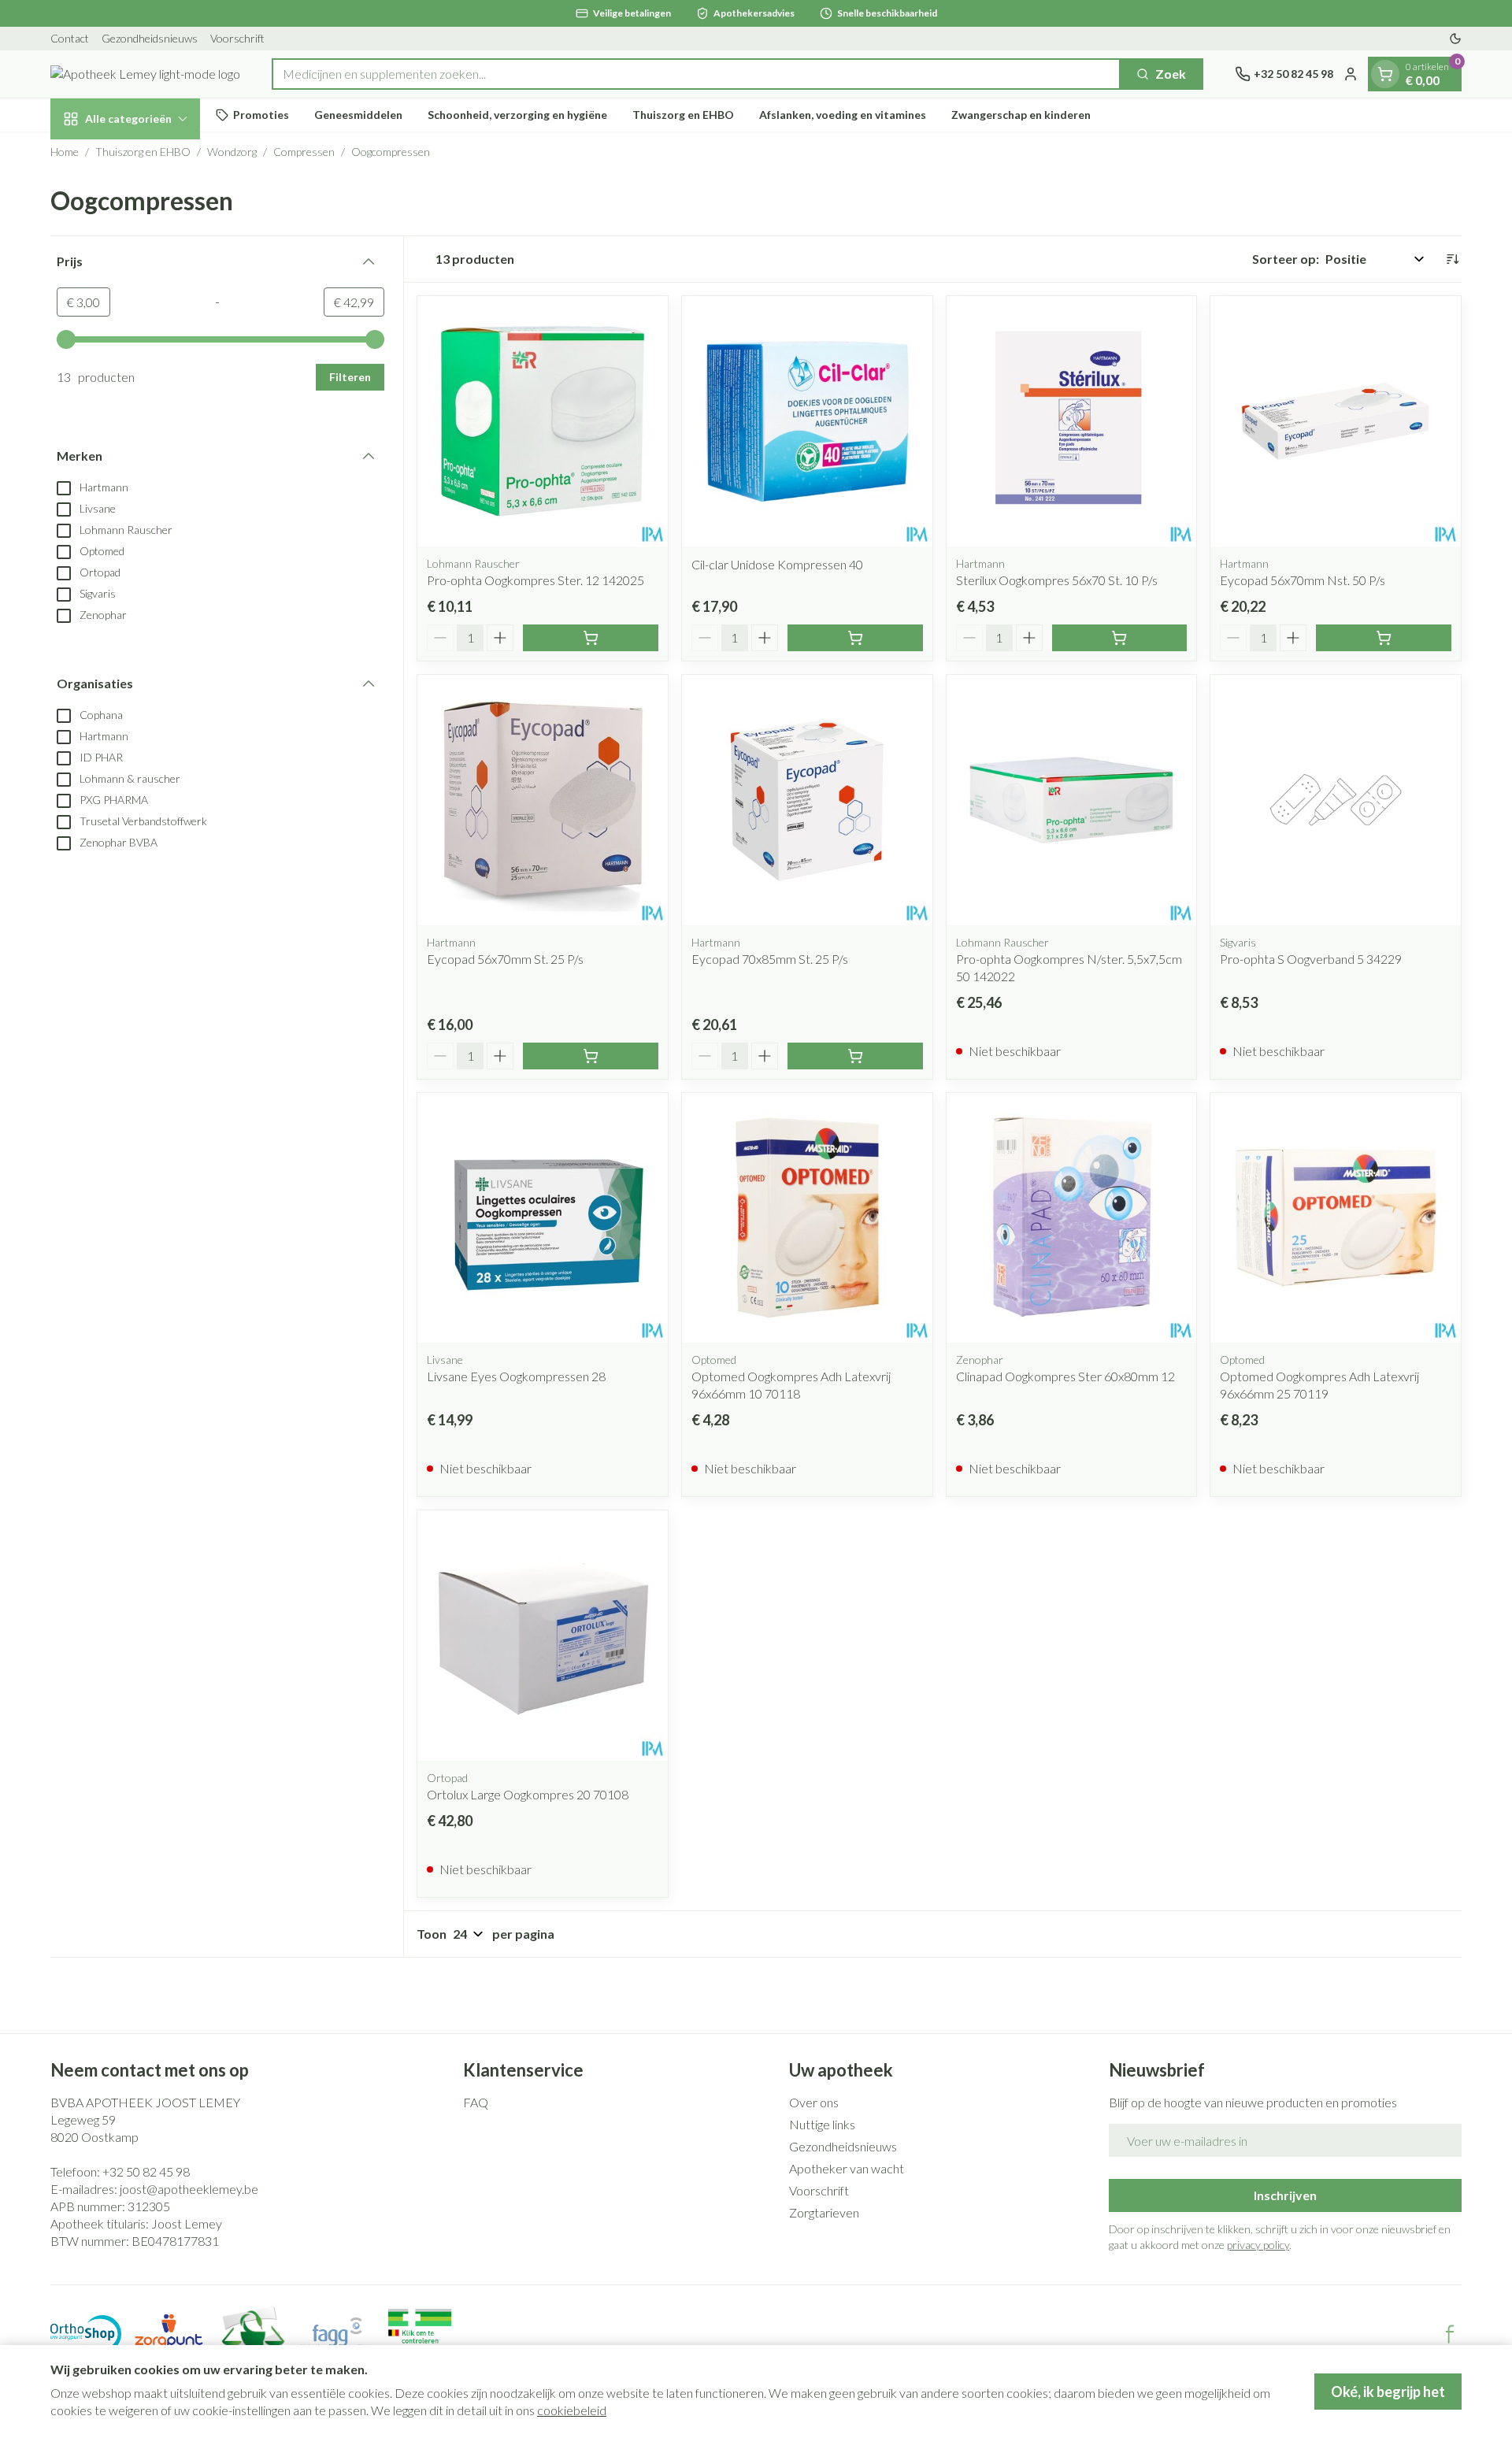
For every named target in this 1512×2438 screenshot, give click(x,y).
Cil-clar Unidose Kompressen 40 (777, 564)
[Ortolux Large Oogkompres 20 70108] (543, 1636)
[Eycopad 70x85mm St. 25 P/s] (807, 800)
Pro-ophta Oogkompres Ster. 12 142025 (535, 580)
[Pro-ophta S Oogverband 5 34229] (1336, 800)
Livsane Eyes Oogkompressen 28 (516, 1376)
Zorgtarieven (824, 2212)
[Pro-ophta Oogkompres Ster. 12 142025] (543, 421)
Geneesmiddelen (358, 115)
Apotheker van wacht (847, 2168)
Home (65, 152)
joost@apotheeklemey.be (189, 2189)
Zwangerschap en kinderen (1021, 115)
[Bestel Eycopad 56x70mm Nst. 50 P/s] (1384, 638)
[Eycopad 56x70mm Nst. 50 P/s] (1336, 421)
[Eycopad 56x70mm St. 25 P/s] (543, 800)
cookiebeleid (572, 2410)
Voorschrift (237, 38)
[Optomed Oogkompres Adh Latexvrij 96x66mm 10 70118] (807, 1218)
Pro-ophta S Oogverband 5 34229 (1311, 959)
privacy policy (1258, 2245)
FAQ (476, 2102)
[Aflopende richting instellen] (1452, 259)
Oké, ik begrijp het (1388, 2392)
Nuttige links (822, 2124)
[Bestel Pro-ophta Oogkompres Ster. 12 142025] (591, 638)
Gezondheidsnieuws (150, 38)
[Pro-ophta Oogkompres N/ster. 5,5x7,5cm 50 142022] (1072, 800)
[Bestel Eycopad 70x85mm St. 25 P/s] (855, 1056)
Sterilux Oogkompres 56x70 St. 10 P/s (1057, 580)
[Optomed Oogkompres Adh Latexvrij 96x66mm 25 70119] (1336, 1218)
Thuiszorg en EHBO (683, 115)
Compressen (304, 152)
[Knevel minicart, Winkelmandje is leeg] (1385, 74)
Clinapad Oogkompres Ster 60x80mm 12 (1065, 1376)
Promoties (261, 115)
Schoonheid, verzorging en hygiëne (517, 115)
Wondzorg (232, 152)
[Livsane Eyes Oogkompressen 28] (543, 1218)
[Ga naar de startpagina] (145, 74)
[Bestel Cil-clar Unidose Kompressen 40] (855, 638)
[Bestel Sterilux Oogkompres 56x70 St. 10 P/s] (1120, 638)
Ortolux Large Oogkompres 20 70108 (528, 1794)
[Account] (1351, 74)
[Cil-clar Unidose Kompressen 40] (807, 421)
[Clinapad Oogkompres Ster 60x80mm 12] (1072, 1218)
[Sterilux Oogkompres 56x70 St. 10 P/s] (1072, 421)
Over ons (814, 2102)
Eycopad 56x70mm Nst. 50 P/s (1303, 580)
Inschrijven (1285, 2195)
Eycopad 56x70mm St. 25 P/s (505, 959)
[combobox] (696, 74)
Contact (70, 38)
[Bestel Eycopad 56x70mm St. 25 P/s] (591, 1056)
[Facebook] (1450, 2334)
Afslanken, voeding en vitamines (843, 115)
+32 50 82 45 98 (146, 2171)
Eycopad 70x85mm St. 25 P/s (770, 959)
